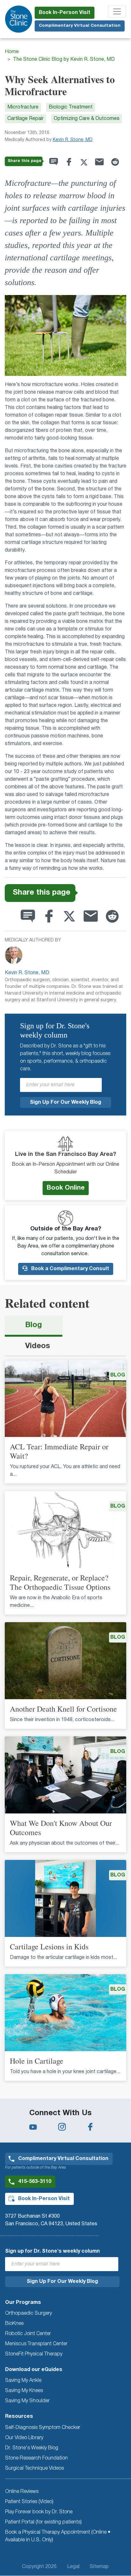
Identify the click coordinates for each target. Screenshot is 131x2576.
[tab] (34, 1326)
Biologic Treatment (71, 107)
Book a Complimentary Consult (69, 1269)
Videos (38, 1346)
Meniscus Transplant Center (36, 2344)
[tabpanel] (65, 1724)
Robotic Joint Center (28, 2334)
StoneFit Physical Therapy (34, 2354)
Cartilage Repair (25, 119)
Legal (73, 2567)
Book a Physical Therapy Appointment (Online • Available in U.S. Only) (58, 2536)
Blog (34, 1325)
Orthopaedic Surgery (28, 2313)
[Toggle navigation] (117, 11)
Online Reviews (22, 2492)
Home (12, 52)
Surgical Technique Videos (34, 2468)
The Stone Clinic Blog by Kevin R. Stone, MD (64, 60)
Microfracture (23, 107)
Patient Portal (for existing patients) (43, 2522)
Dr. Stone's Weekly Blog (32, 2448)
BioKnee (14, 2324)
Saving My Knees (24, 2391)
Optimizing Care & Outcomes (87, 119)
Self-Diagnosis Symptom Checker (43, 2428)
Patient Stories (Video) (29, 2502)
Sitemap (99, 2567)
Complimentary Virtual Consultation (80, 26)
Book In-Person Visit (65, 13)
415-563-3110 (35, 2182)
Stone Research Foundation (36, 2458)
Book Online (66, 1188)
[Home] (19, 19)
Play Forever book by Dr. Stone (39, 2512)
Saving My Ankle (23, 2381)
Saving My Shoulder (27, 2401)
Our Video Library (24, 2438)
